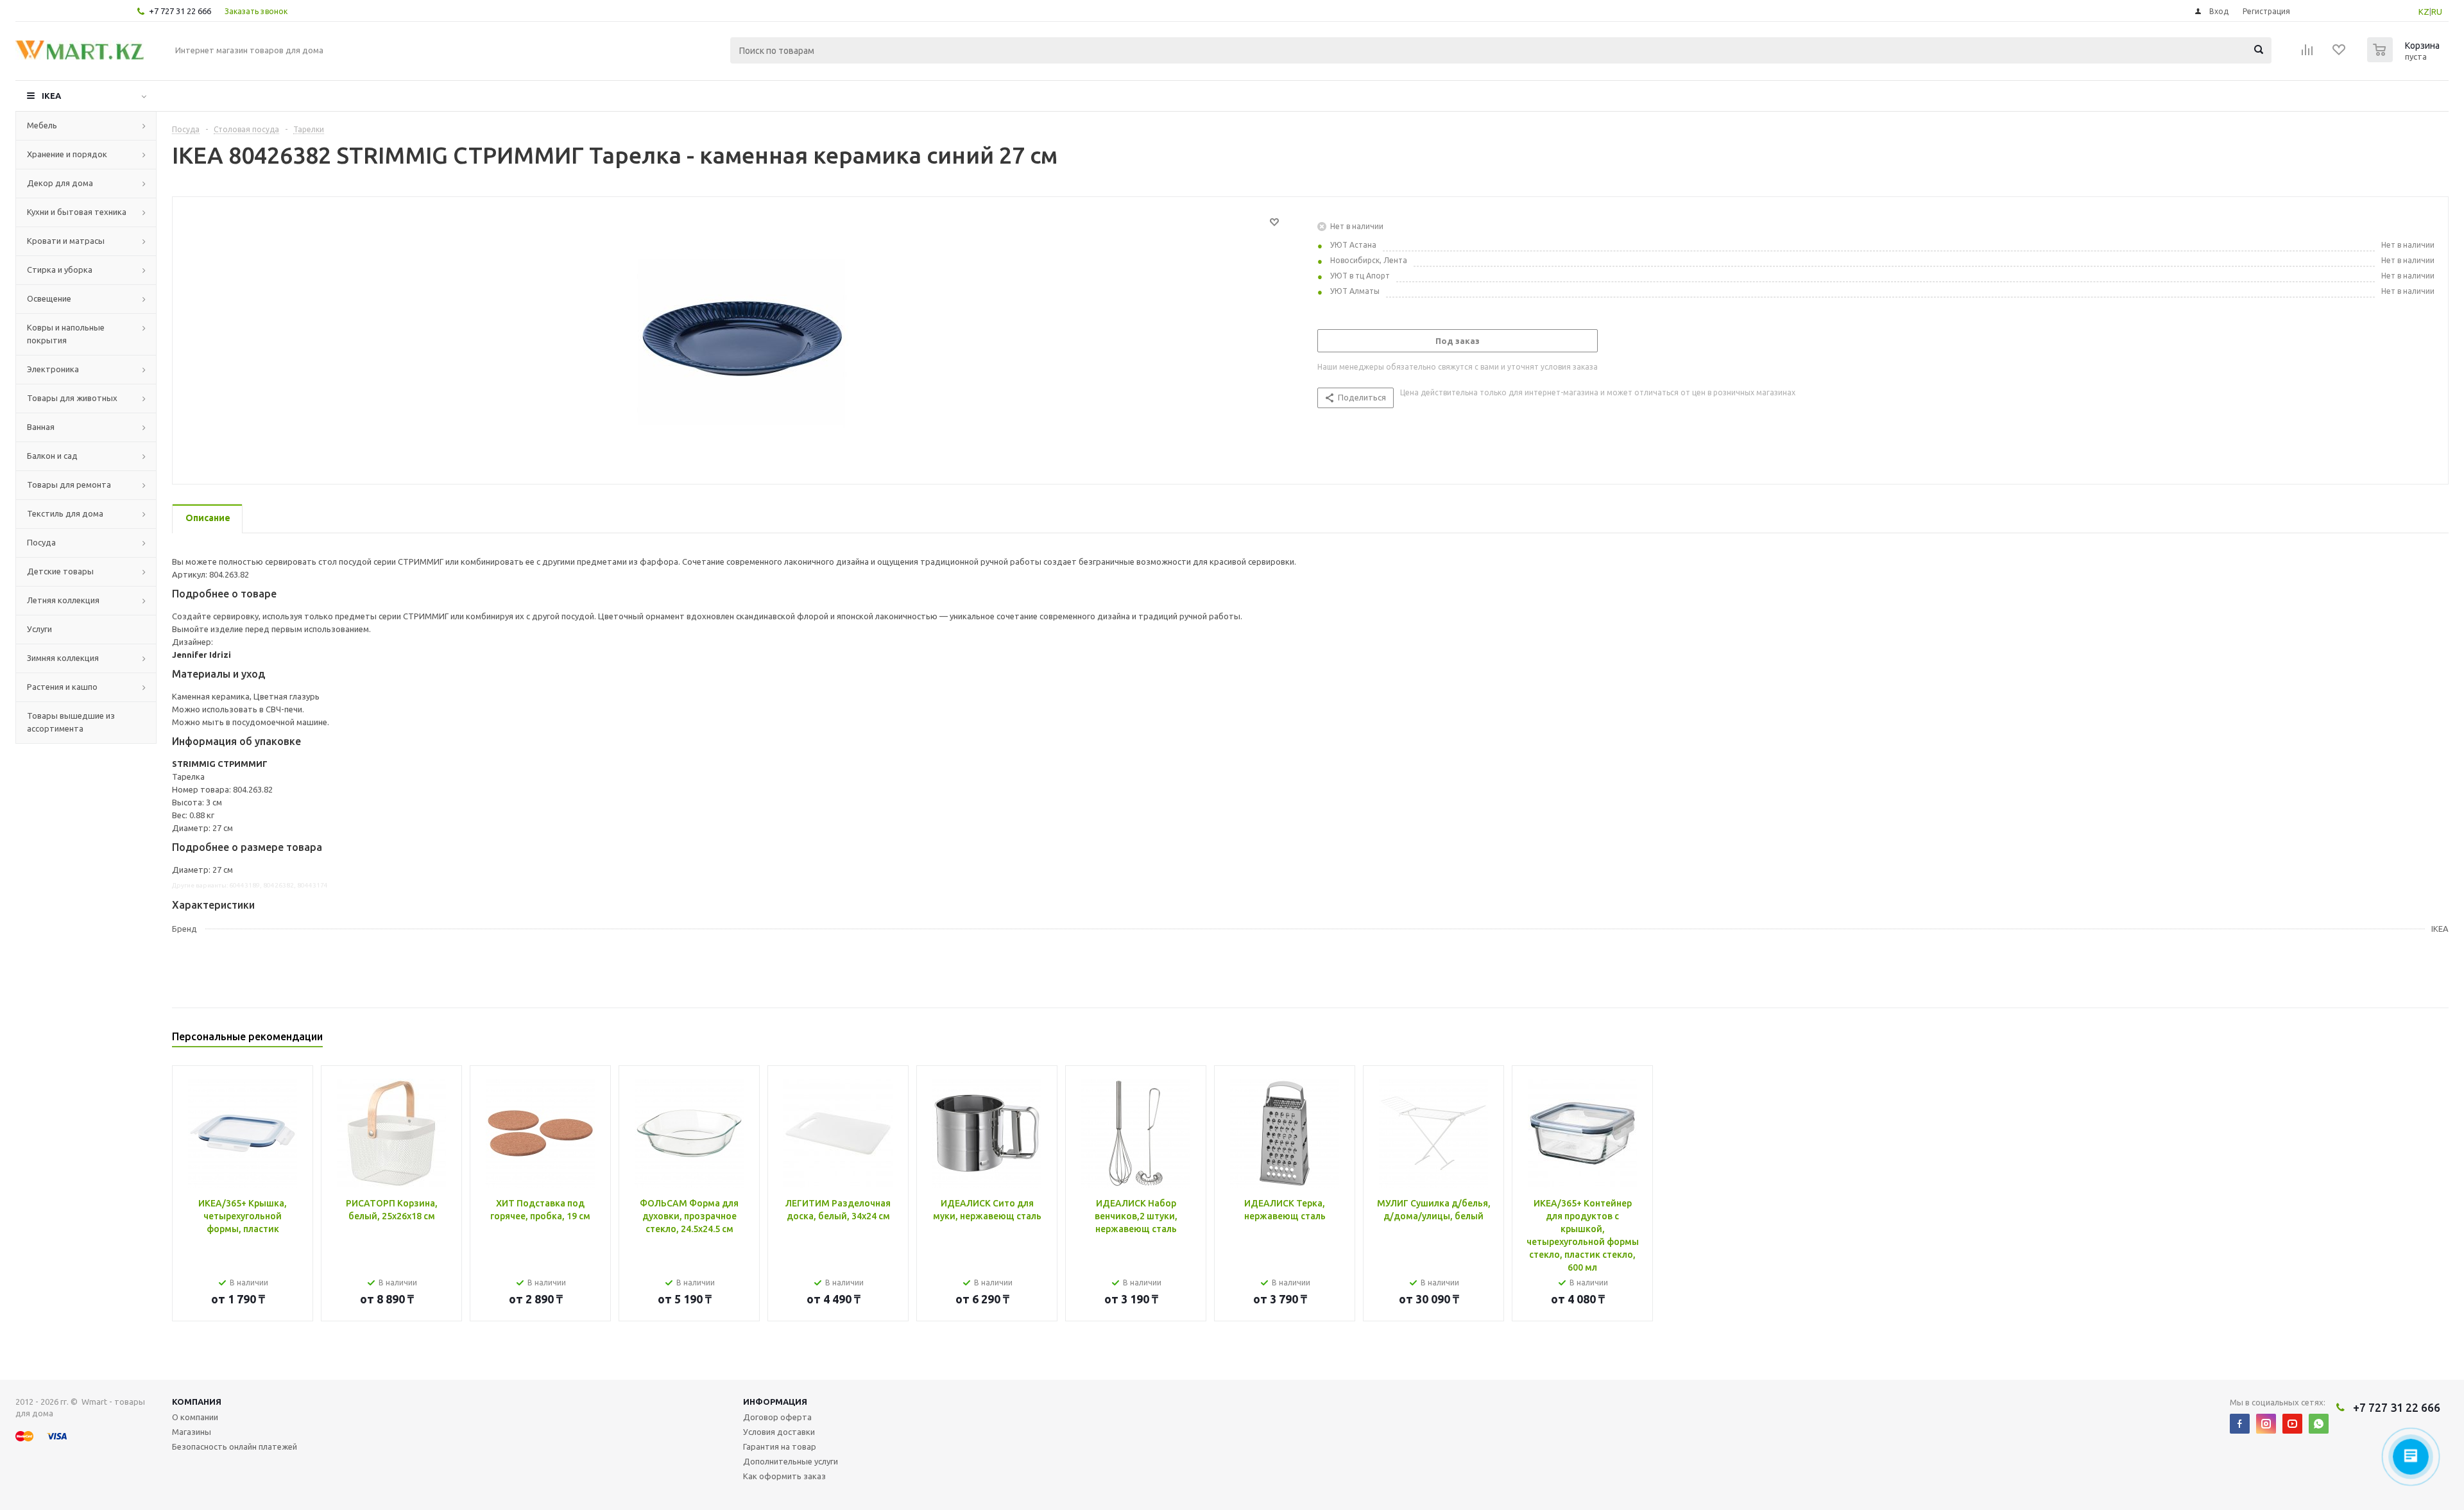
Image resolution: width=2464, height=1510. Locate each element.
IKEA (51, 96)
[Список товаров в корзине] (2405, 58)
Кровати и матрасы (66, 241)
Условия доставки (779, 1432)
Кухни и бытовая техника (77, 212)
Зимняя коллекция (63, 658)
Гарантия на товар (780, 1446)
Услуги (39, 629)
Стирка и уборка (60, 270)
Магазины (192, 1432)
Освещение (49, 298)
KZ (2424, 12)
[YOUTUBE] (2292, 1424)
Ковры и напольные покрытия (66, 334)
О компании (195, 1417)
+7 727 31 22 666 (180, 11)
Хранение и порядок (67, 154)
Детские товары (60, 571)
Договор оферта (777, 1417)
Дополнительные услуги (791, 1461)
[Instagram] (2266, 1424)
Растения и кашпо (62, 687)
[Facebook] (2240, 1424)
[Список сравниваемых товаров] (2307, 54)
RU (2437, 12)
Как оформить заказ (784, 1476)
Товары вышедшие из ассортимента (71, 722)
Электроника (53, 369)
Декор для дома (60, 183)
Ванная (41, 427)
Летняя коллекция (63, 600)
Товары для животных (72, 398)
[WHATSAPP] (2319, 1424)
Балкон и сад (52, 456)
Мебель (42, 125)
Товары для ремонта (69, 485)
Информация (775, 1402)
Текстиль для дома (65, 513)
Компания (197, 1402)
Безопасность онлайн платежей (235, 1446)
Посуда (41, 542)
